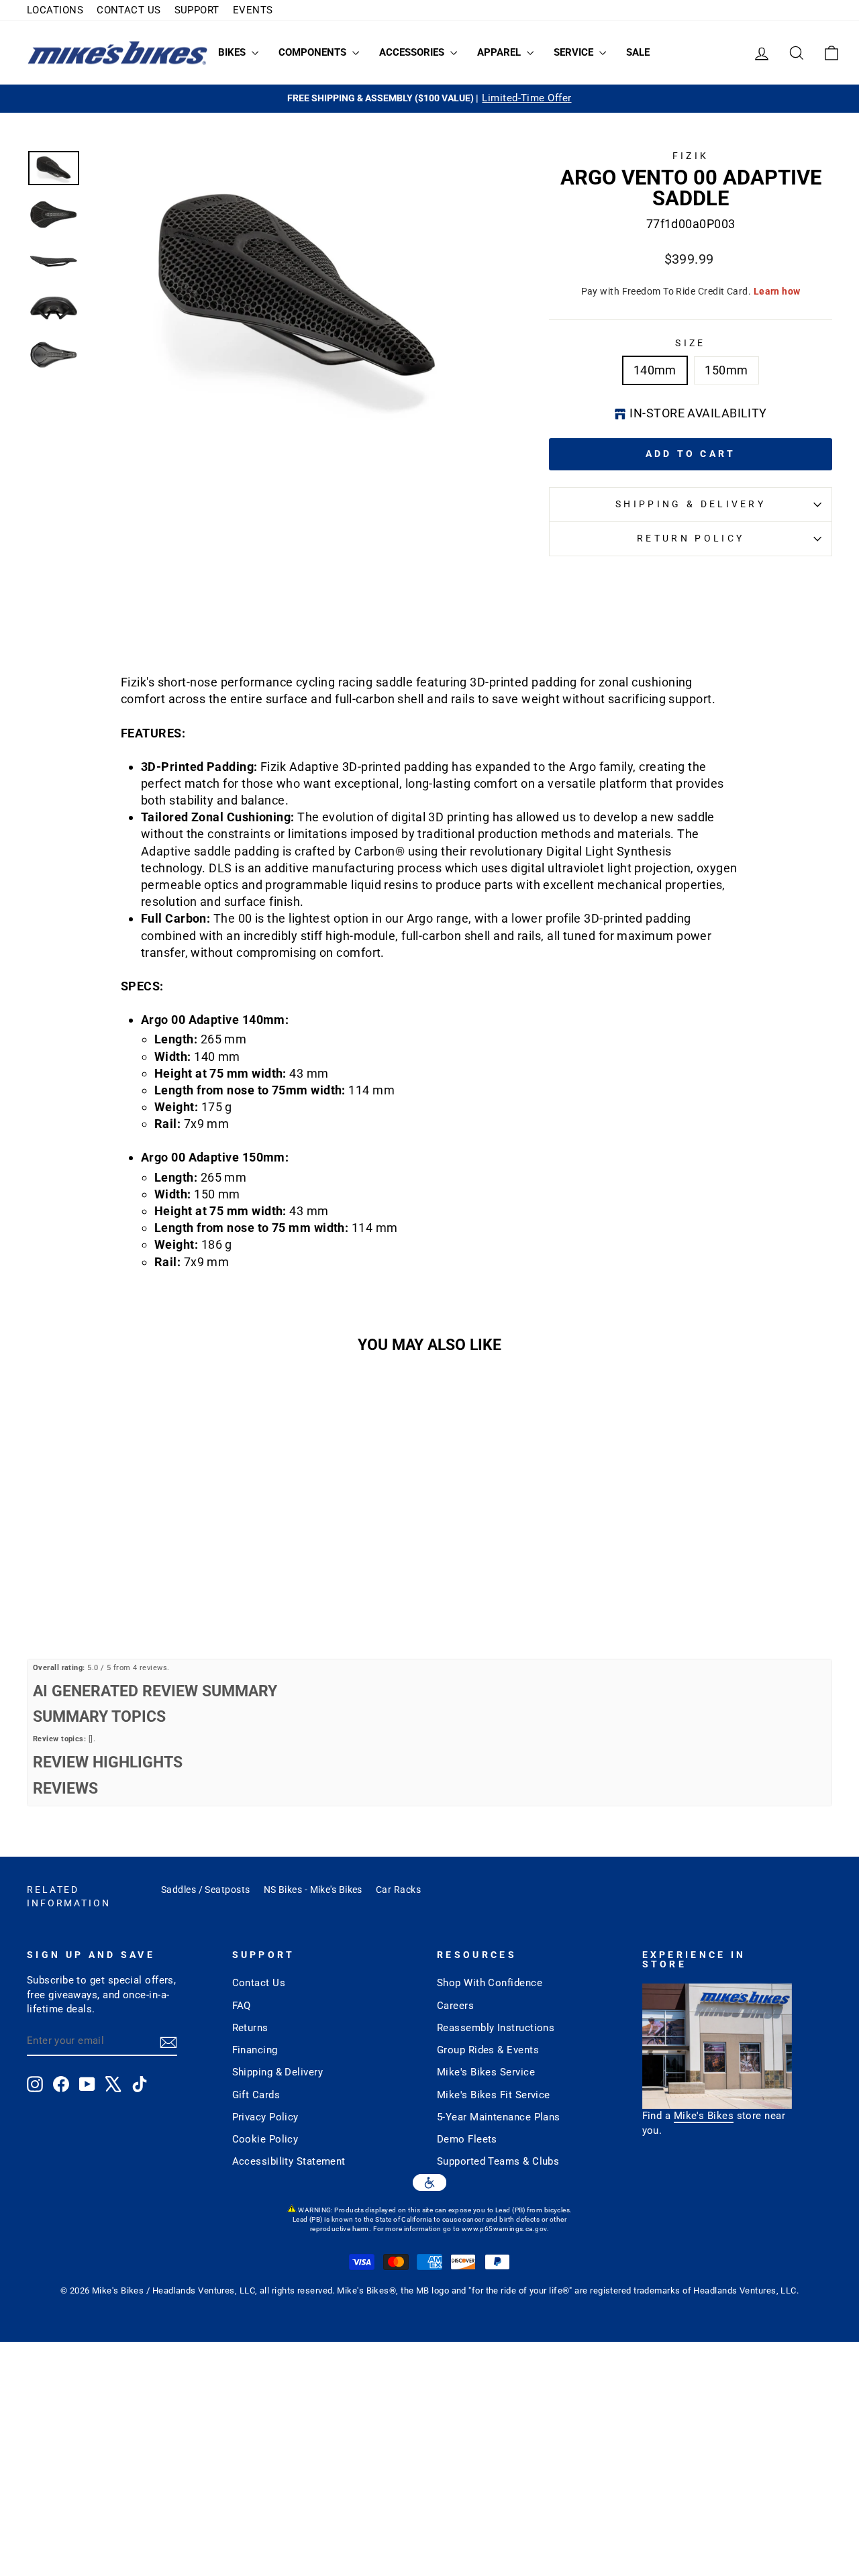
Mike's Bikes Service (486, 2072)
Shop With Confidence (490, 1983)
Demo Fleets (467, 2139)
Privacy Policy (265, 2117)
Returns (250, 2028)
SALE (638, 52)
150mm (726, 370)
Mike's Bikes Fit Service (494, 2095)
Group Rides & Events (488, 2050)
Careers (455, 2006)
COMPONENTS (314, 52)
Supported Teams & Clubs (498, 2161)
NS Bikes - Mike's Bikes (313, 1890)
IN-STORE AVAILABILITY (698, 413)
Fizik (691, 156)
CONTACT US (129, 10)
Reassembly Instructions (496, 2028)
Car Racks (398, 1890)
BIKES (233, 52)
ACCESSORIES (413, 52)
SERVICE (575, 52)
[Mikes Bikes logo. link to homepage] (117, 53)
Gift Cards (256, 2095)
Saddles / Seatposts (206, 1890)
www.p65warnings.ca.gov (504, 2229)
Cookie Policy (265, 2139)
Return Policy (691, 538)
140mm (655, 370)
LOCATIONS (55, 10)
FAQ (242, 2006)
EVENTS (253, 10)
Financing (255, 2050)
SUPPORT (197, 10)
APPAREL (500, 52)
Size (690, 343)
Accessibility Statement (289, 2161)
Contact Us (259, 1983)
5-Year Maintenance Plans (499, 2117)
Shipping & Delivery (691, 504)
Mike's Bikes (704, 2116)
